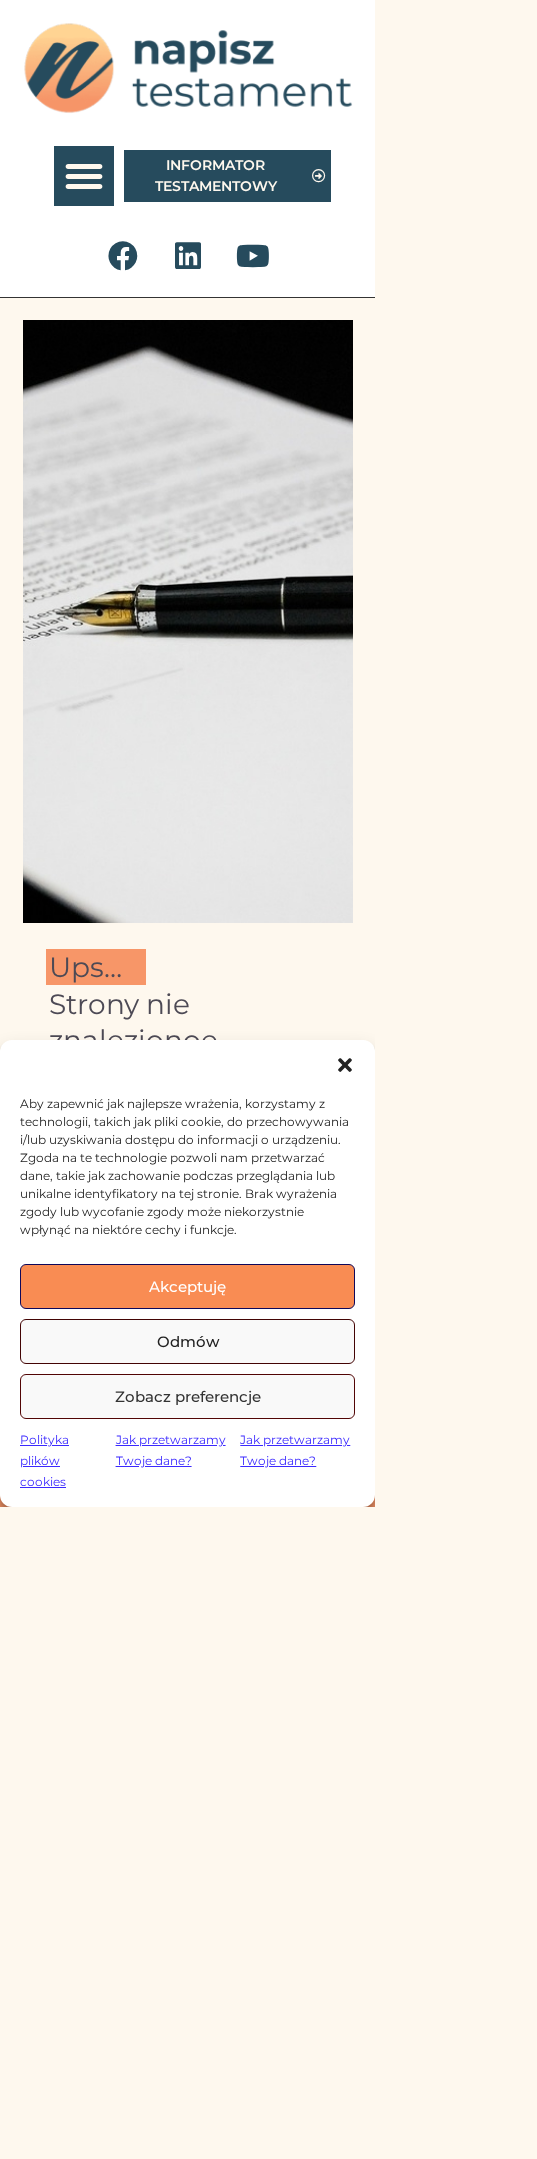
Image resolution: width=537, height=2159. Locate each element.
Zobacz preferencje (188, 1396)
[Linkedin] (188, 256)
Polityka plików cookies (44, 1460)
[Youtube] (253, 256)
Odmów (188, 1341)
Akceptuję (187, 1286)
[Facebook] (123, 256)
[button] (345, 1065)
